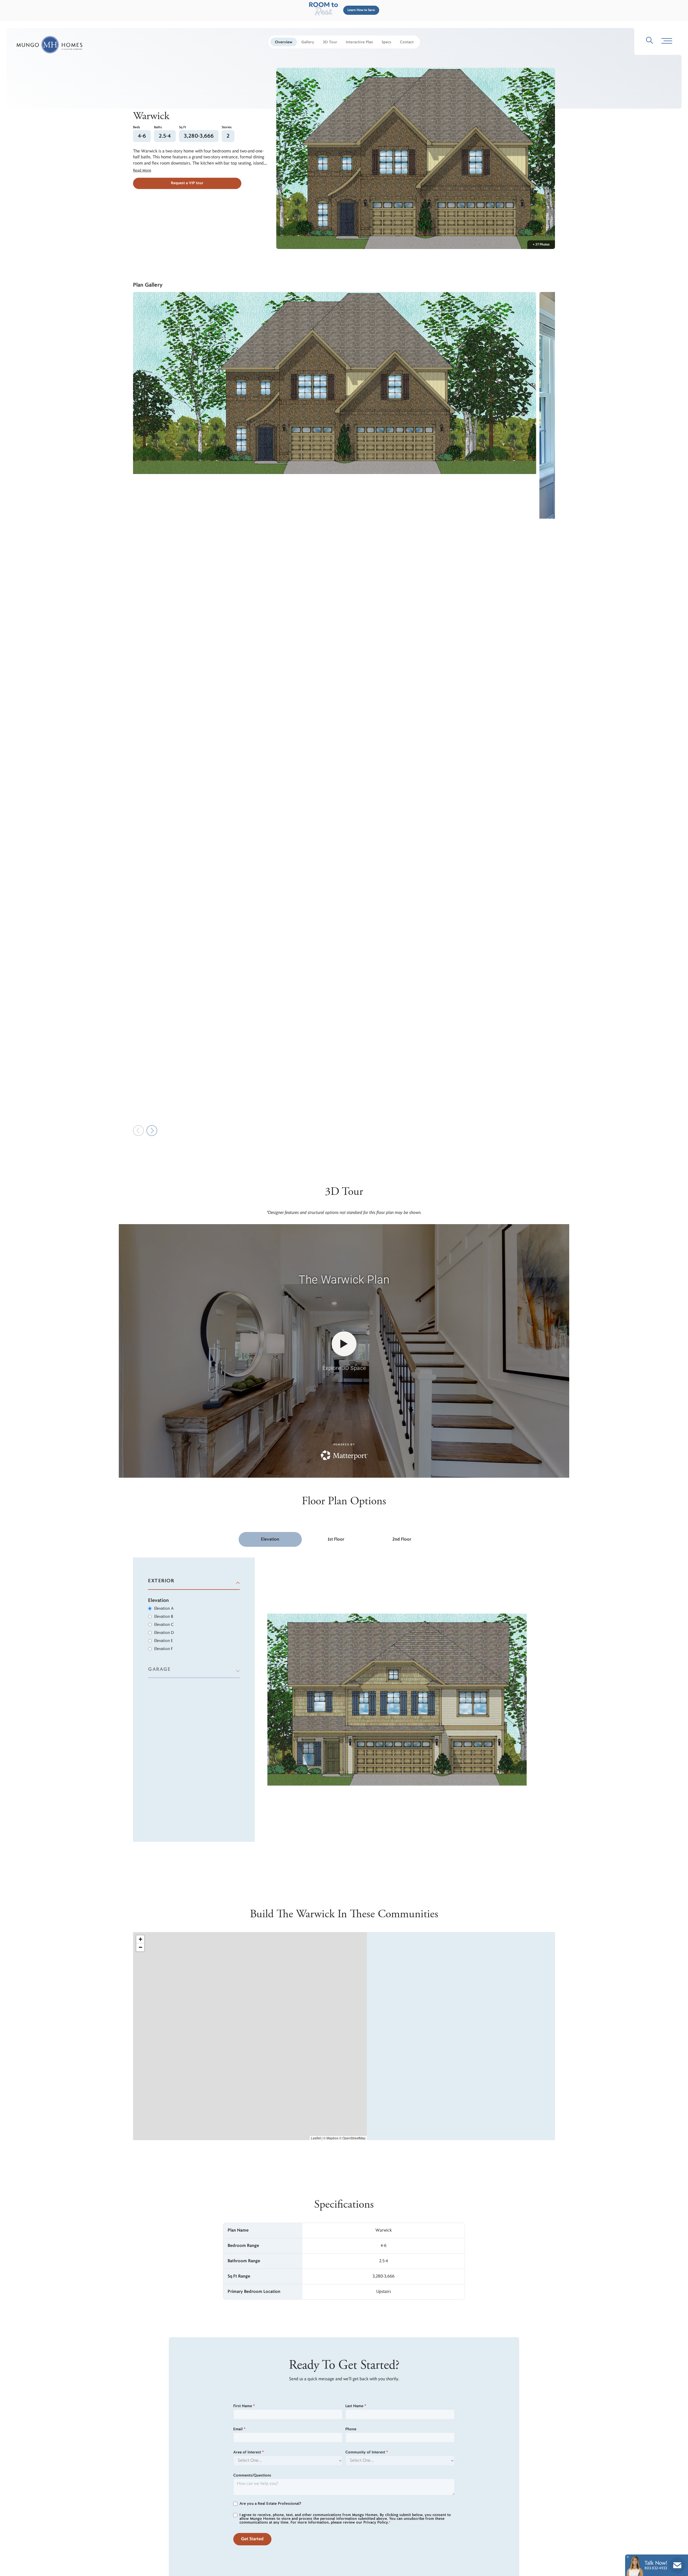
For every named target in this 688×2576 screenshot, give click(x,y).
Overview (284, 42)
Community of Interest (367, 2452)
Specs (386, 42)
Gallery (308, 42)
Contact (407, 42)
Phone (351, 2429)
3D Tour (330, 42)
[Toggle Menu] (667, 41)
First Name (244, 2406)
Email (239, 2429)
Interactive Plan (359, 42)
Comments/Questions (252, 2475)
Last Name (356, 2406)
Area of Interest (248, 2452)
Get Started (252, 2539)
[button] (360, 10)
